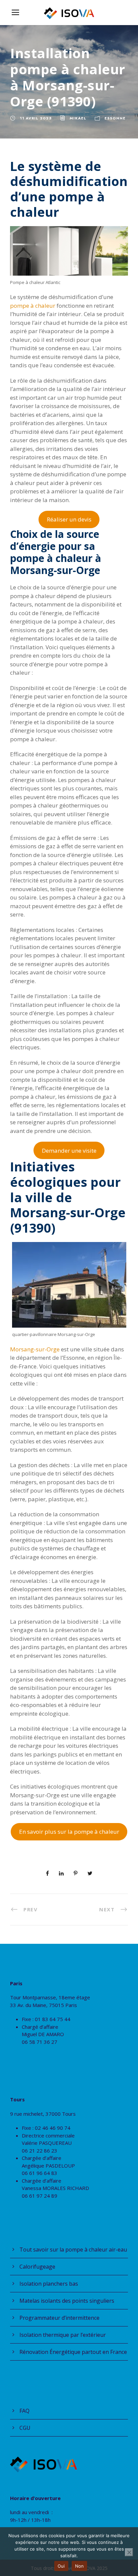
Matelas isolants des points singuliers (67, 2301)
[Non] (129, 2552)
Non (80, 2566)
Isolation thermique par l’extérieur (63, 2335)
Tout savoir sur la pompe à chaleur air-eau (73, 2250)
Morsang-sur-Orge (35, 1349)
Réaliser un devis (69, 519)
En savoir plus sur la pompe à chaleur (69, 1832)
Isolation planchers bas (49, 2284)
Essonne (115, 118)
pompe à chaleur (33, 306)
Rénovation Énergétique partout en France (73, 2352)
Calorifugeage (37, 2267)
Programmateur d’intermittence (59, 2318)
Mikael (78, 118)
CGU (25, 2428)
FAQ (24, 2411)
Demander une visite (69, 1151)
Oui (61, 2566)
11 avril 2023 (36, 118)
